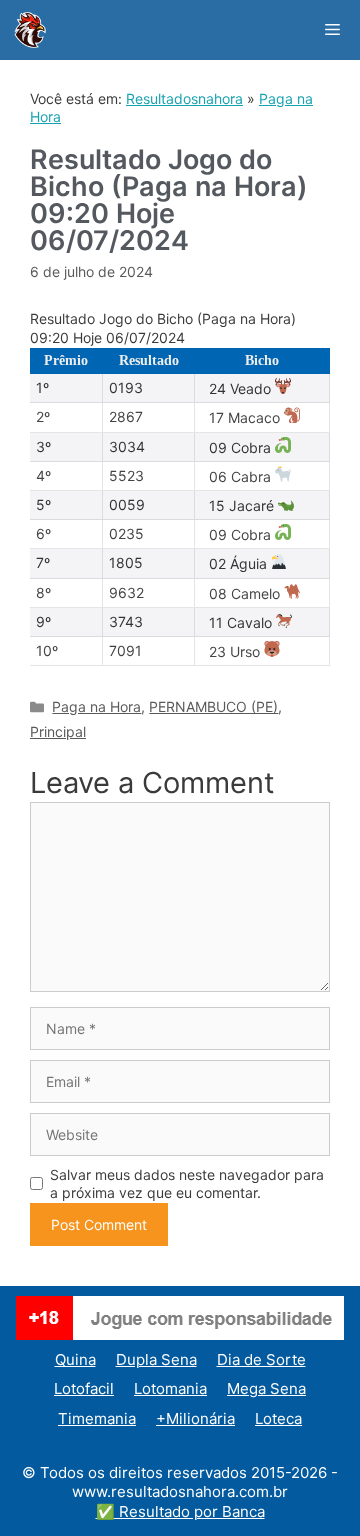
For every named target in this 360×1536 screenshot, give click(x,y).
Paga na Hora (96, 706)
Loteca (278, 1418)
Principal (58, 731)
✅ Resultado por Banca (180, 1511)
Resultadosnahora (184, 98)
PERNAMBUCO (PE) (213, 706)
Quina (75, 1359)
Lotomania (170, 1388)
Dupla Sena (156, 1359)
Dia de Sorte (261, 1359)
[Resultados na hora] (30, 30)
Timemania (97, 1418)
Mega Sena (266, 1388)
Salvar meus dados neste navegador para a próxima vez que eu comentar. (187, 1183)
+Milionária (195, 1418)
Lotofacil (84, 1388)
